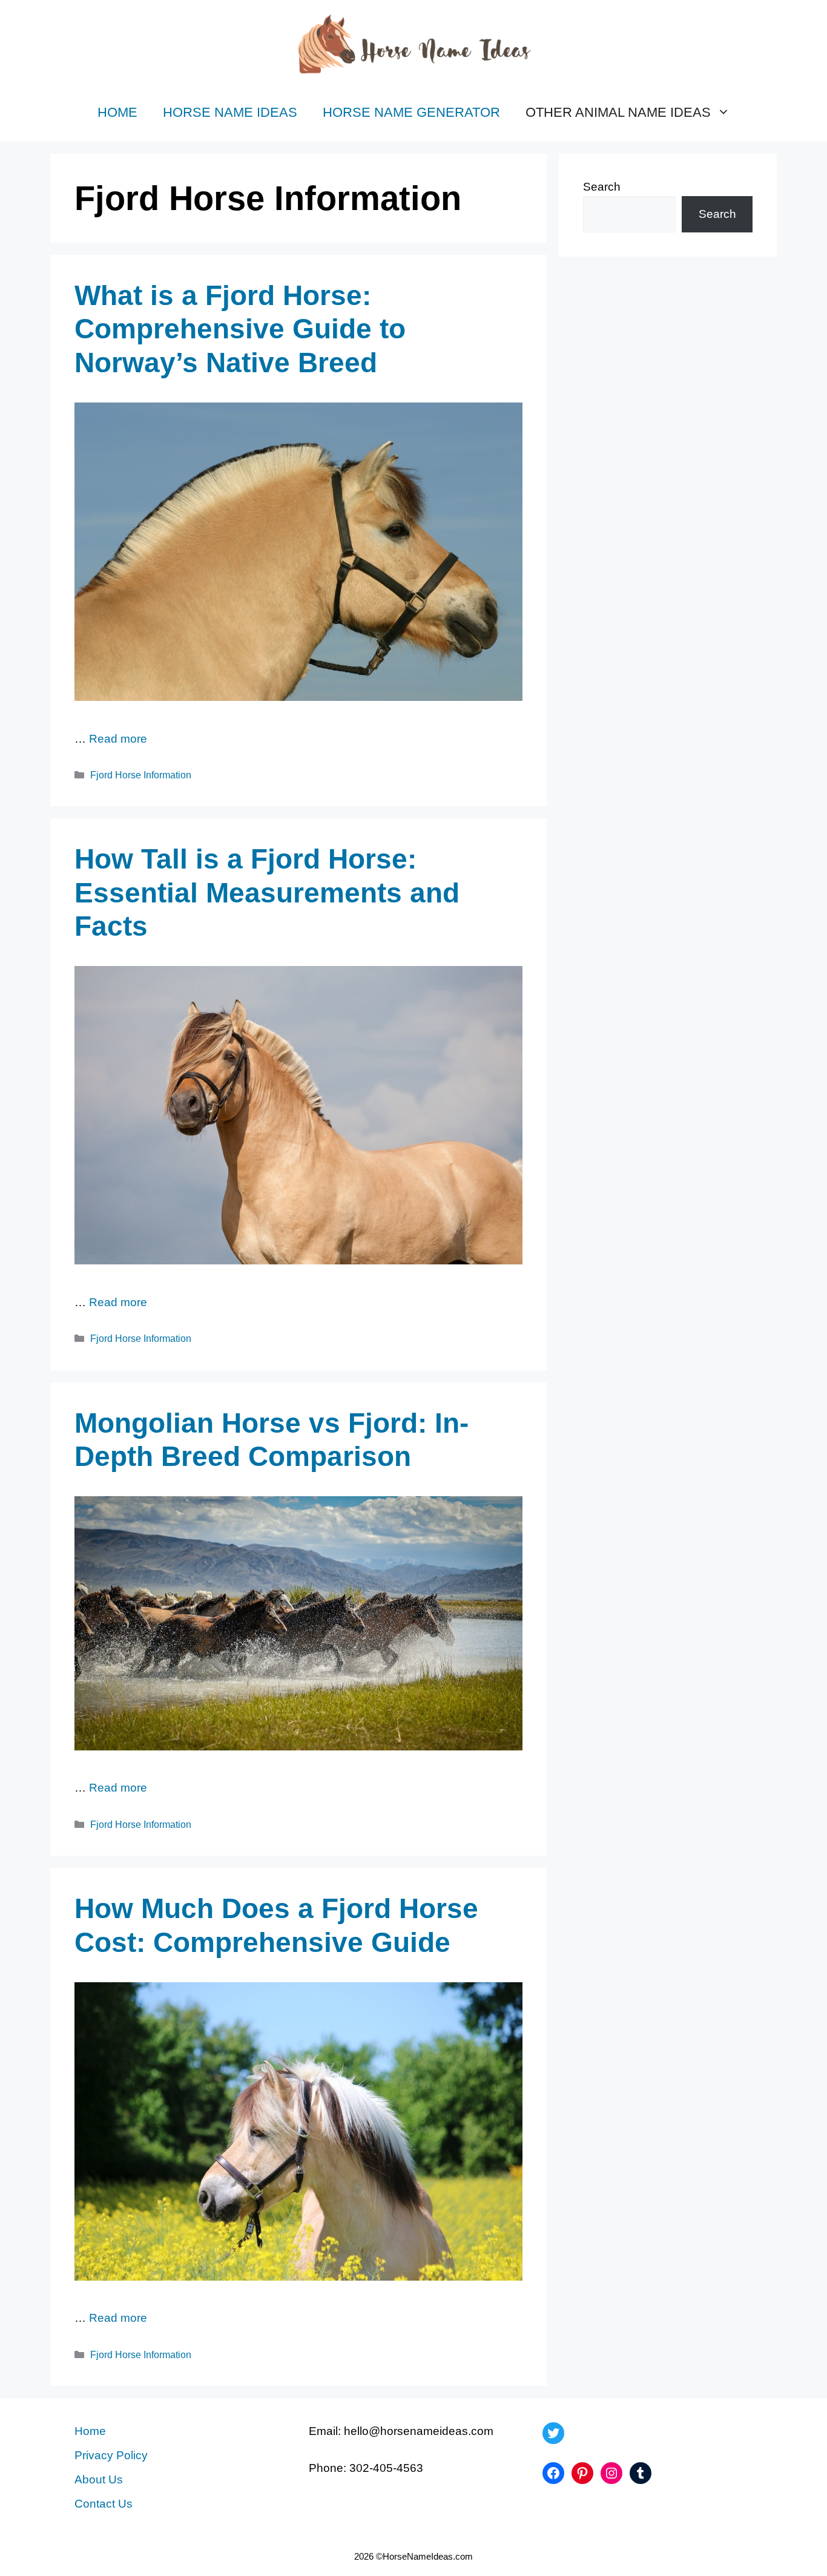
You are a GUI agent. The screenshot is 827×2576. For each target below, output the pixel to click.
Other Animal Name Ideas (618, 112)
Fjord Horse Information (141, 775)
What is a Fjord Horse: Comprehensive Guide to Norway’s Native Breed (240, 329)
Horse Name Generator (411, 112)
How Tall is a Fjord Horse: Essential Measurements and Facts (267, 892)
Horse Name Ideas (230, 112)
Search (602, 187)
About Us (99, 2479)
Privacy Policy (111, 2455)
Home (117, 112)
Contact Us (104, 2504)
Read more (118, 739)
